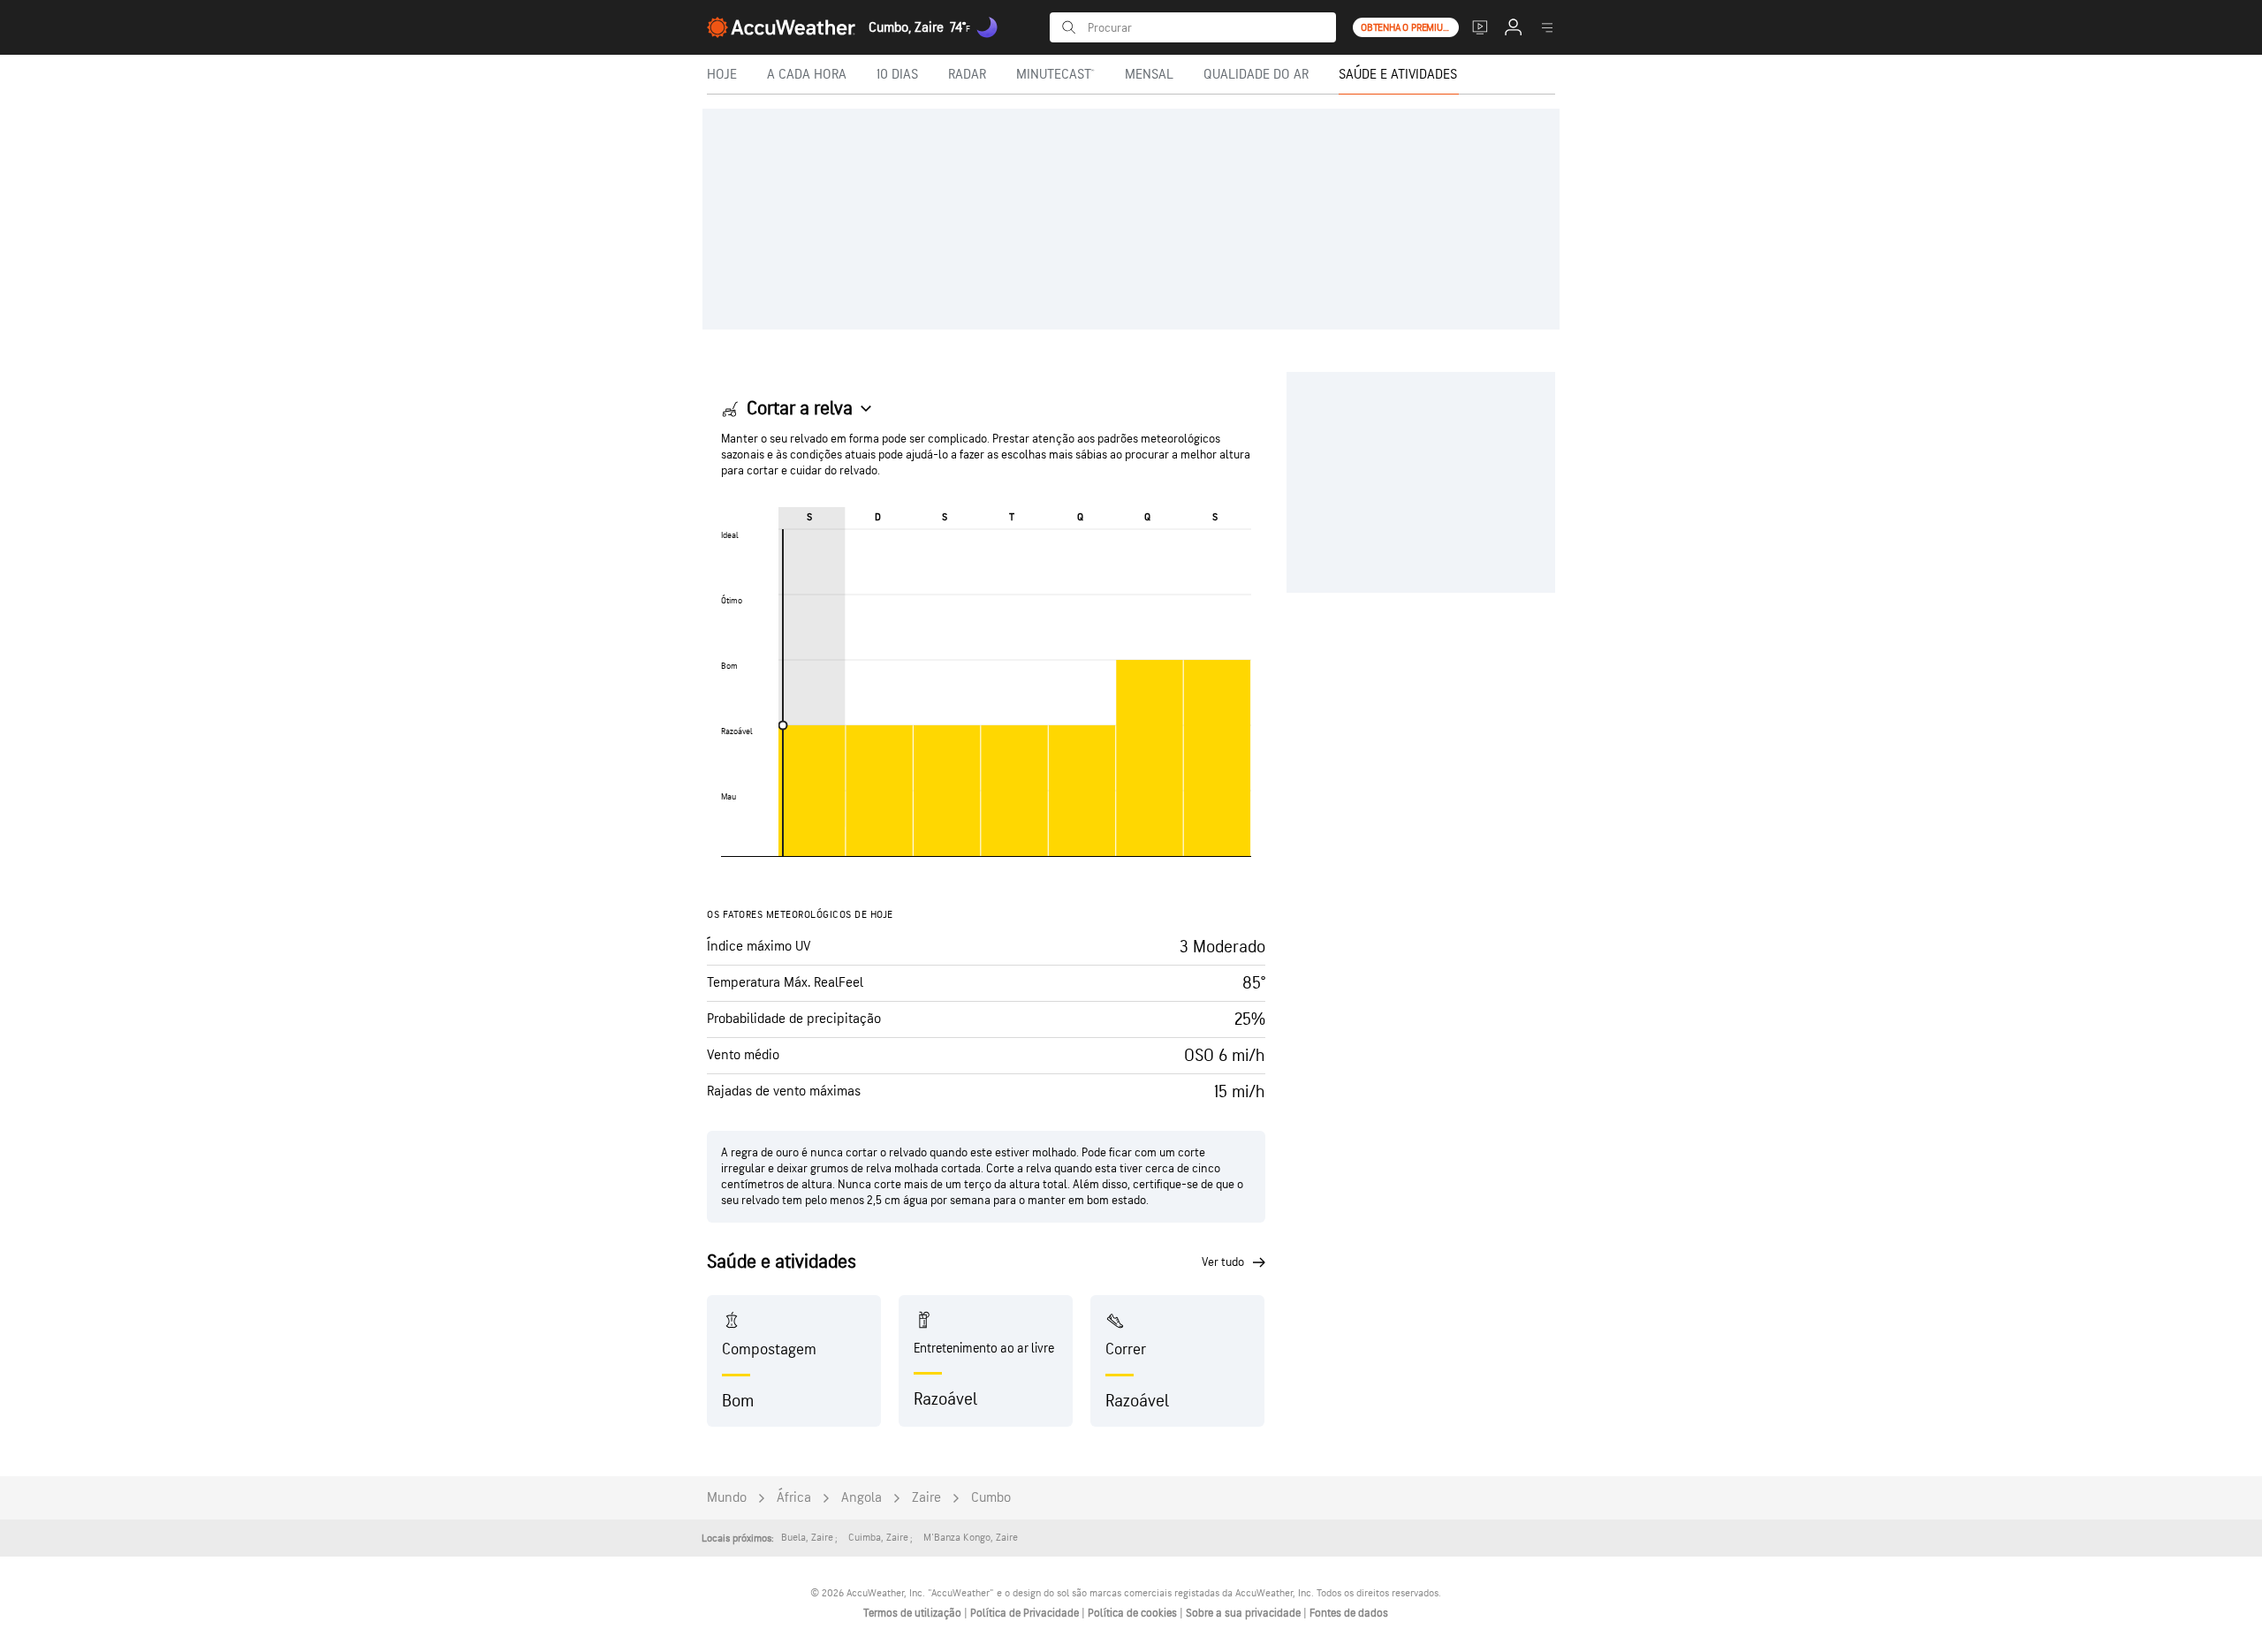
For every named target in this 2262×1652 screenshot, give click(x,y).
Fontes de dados (1349, 1613)
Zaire (926, 1498)
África (794, 1498)
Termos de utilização (914, 1613)
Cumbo (991, 1498)
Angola (862, 1498)
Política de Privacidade (1026, 1613)
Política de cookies (1134, 1613)
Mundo (727, 1498)
